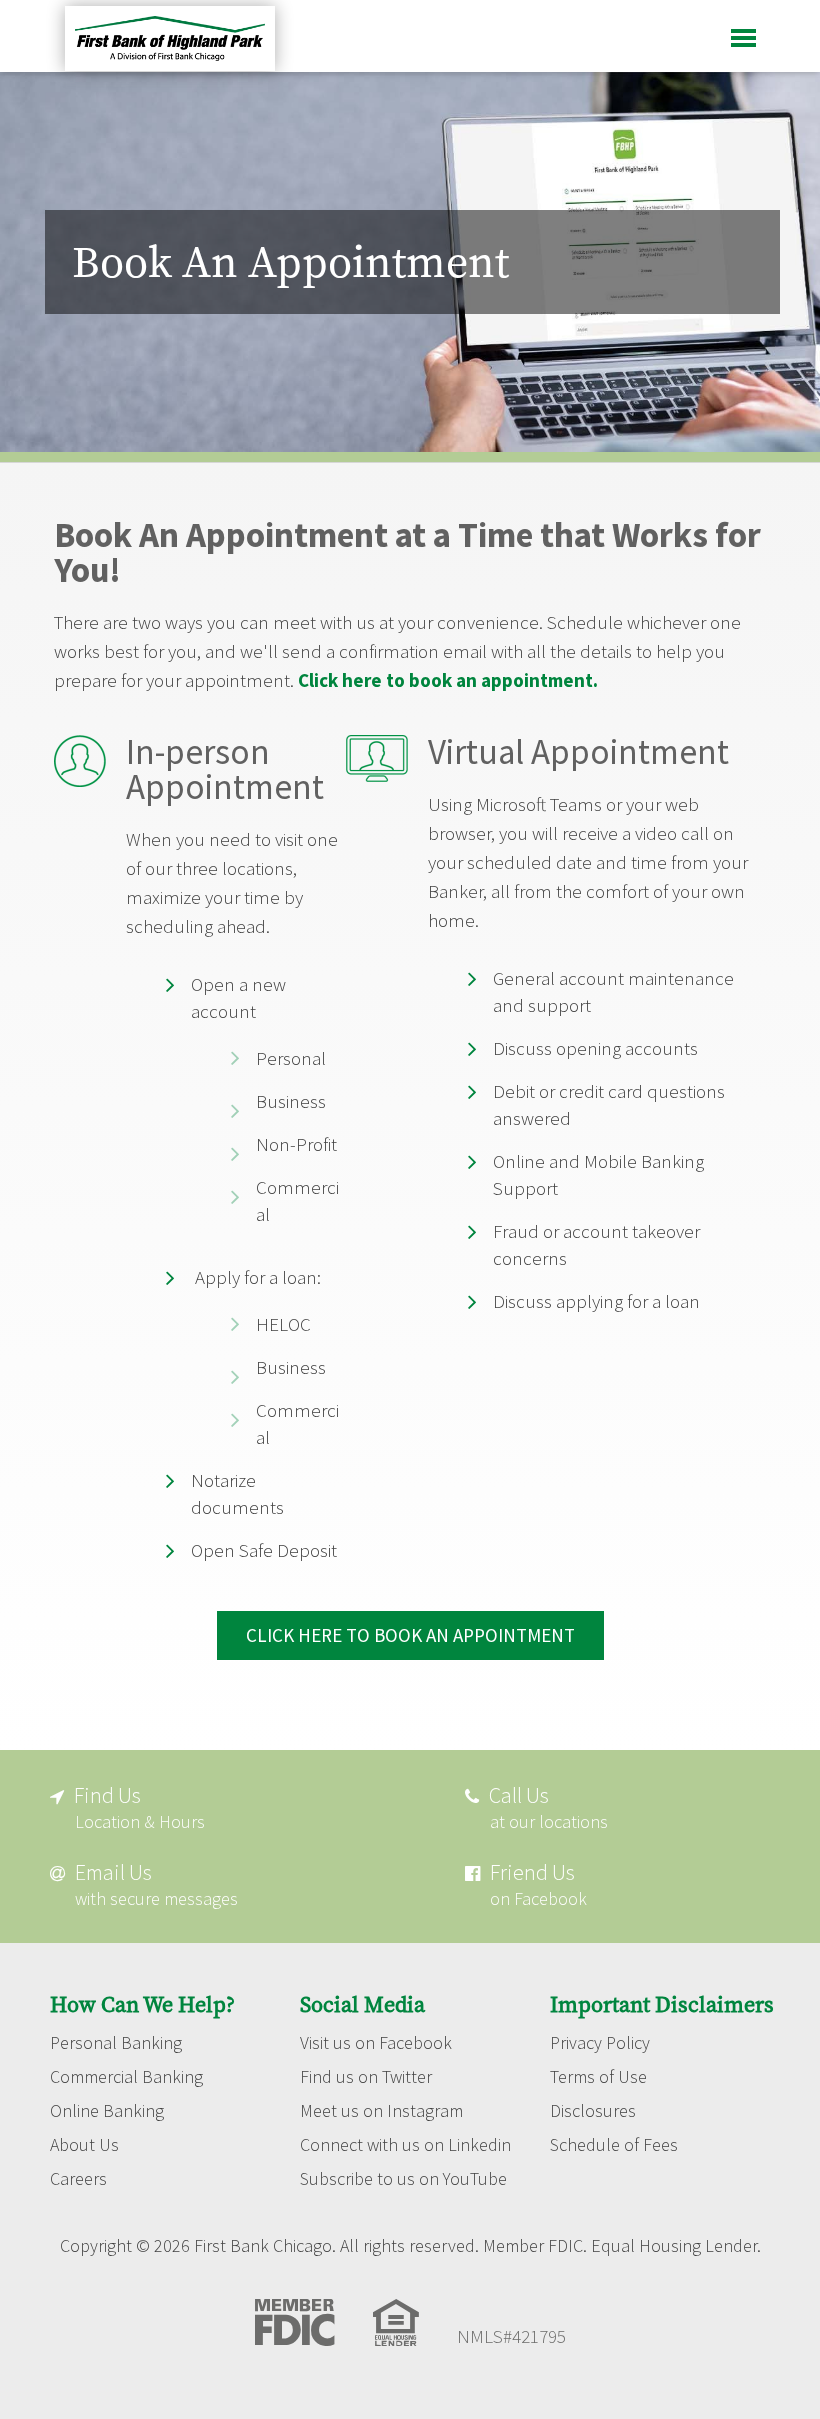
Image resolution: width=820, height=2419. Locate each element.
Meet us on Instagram (381, 2111)
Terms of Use (598, 2077)
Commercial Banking (126, 2077)
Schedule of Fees (614, 2145)
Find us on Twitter (366, 2077)
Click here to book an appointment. (448, 680)
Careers (78, 2179)
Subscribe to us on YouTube (403, 2179)
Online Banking (107, 2111)
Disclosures (593, 2111)
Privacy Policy (600, 2043)
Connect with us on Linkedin (405, 2145)
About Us (84, 2145)
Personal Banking (116, 2043)
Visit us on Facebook (376, 2043)
